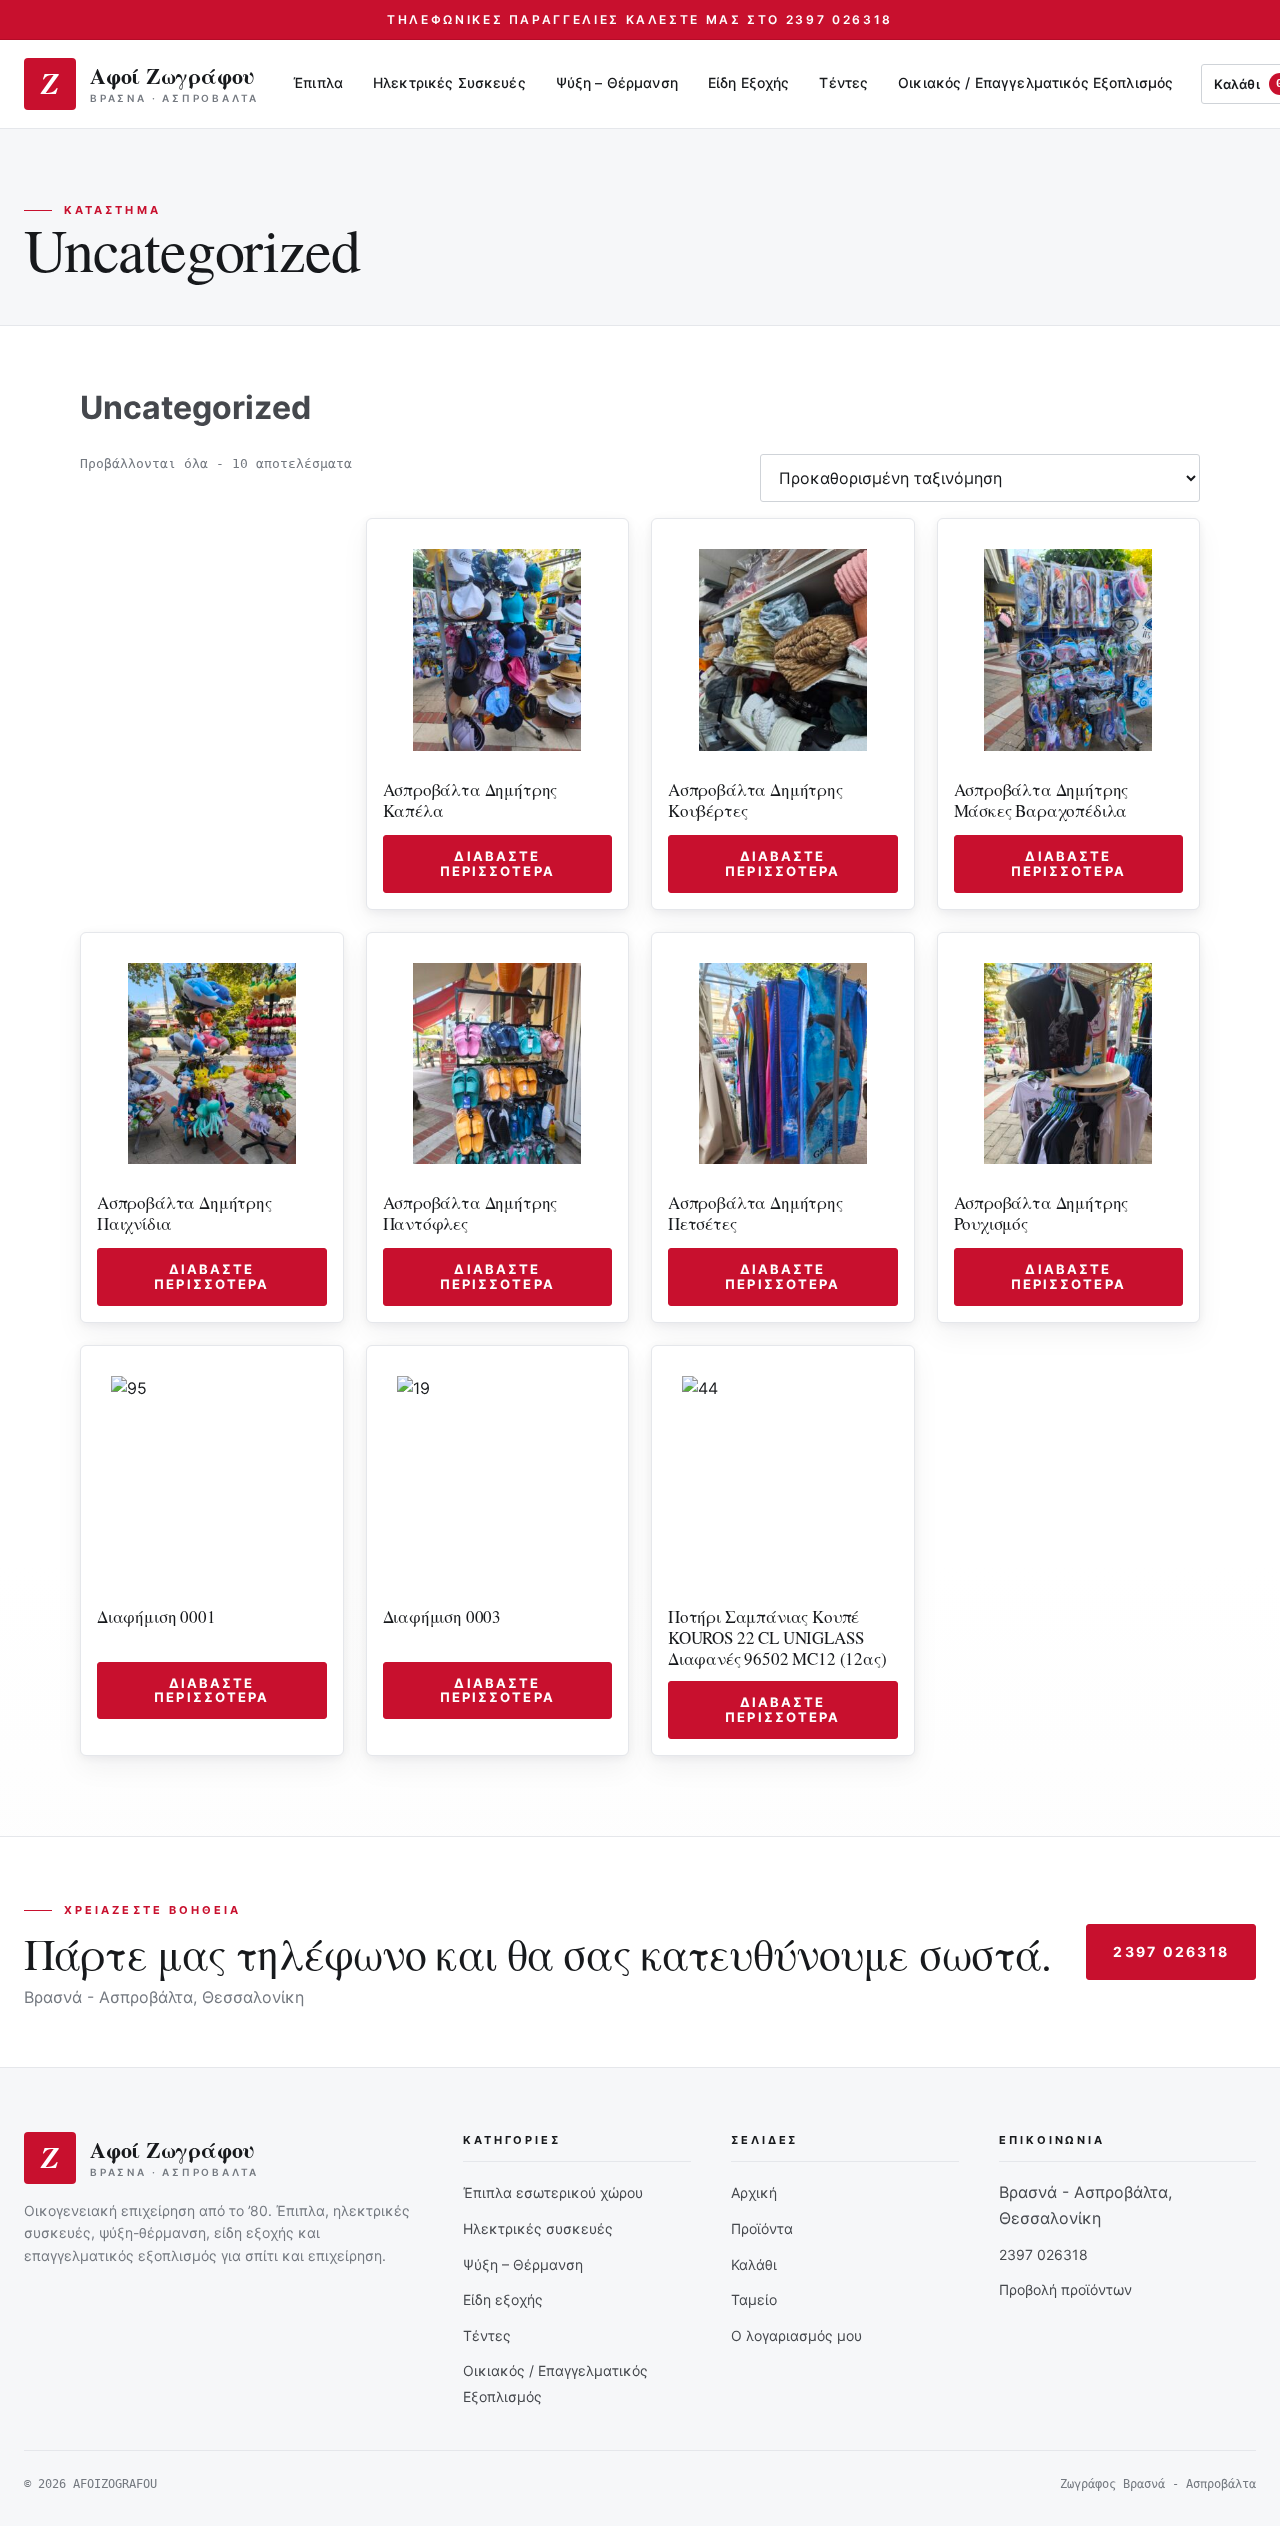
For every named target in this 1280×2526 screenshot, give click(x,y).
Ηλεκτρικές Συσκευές (449, 82)
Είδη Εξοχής (749, 82)
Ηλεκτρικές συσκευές (538, 2228)
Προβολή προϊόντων (1065, 2289)
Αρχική (754, 2192)
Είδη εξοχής (503, 2299)
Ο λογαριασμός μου (796, 2335)
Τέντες (843, 82)
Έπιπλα (318, 82)
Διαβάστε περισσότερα (497, 863)
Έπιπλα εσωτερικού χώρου (553, 2192)
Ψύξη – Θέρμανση (617, 82)
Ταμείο (754, 2299)
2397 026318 (1171, 1951)
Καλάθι (754, 2264)
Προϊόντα (762, 2228)
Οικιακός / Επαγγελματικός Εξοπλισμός (1035, 82)
